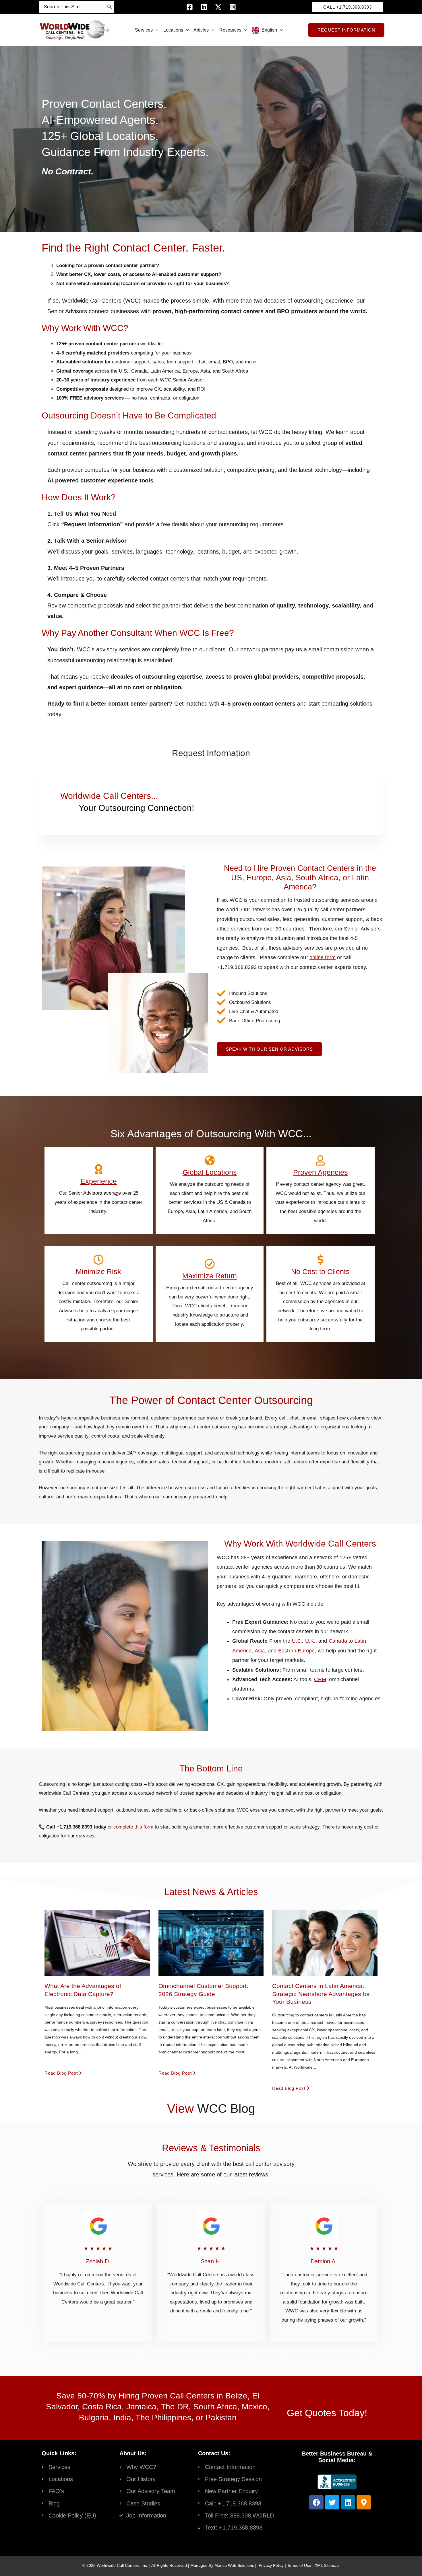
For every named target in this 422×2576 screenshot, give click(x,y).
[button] (348, 7)
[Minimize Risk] (98, 1260)
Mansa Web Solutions (234, 2565)
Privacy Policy (271, 2565)
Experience (99, 1181)
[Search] (110, 7)
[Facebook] (190, 7)
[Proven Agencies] (321, 1161)
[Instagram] (233, 7)
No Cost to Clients (321, 1272)
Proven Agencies (321, 1172)
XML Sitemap (327, 2565)
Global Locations (210, 1172)
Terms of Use (299, 2565)
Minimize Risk (98, 1272)
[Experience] (98, 1169)
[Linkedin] (204, 7)
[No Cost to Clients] (321, 1260)
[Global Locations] (210, 1161)
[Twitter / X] (218, 7)
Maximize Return (210, 1276)
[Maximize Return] (210, 1264)
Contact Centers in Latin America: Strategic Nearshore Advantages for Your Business (321, 1994)
